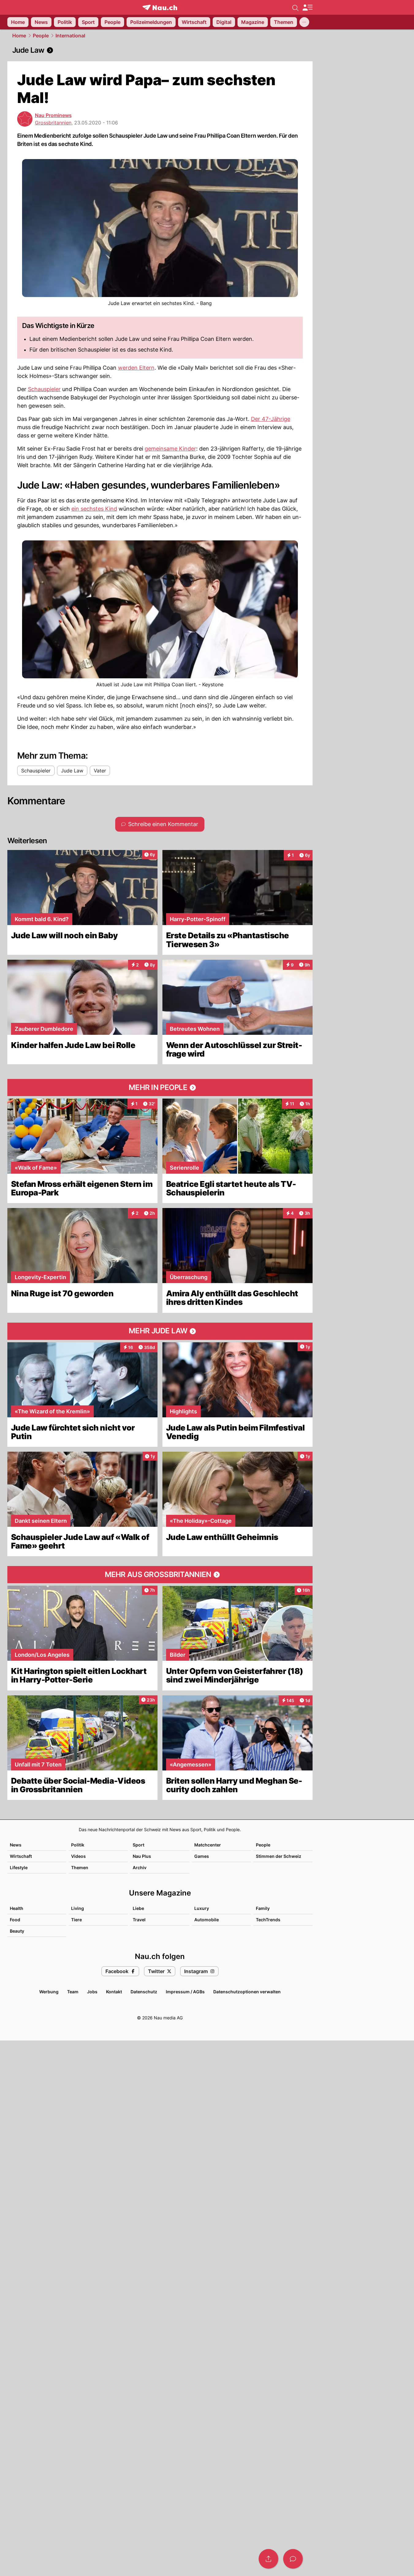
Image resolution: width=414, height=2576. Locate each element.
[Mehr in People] (160, 1088)
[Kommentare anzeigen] (293, 2559)
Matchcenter (208, 1845)
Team (73, 1992)
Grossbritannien (53, 123)
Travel (139, 1920)
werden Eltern (136, 368)
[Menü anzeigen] (307, 8)
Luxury (202, 1908)
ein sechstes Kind (94, 509)
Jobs (92, 1992)
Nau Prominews (53, 115)
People (41, 36)
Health (17, 1908)
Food (15, 1920)
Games (202, 1856)
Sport (139, 1845)
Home (19, 36)
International (70, 36)
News (16, 1845)
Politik (78, 1845)
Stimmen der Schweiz (279, 1856)
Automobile (207, 1920)
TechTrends (268, 1920)
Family (263, 1908)
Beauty (17, 1931)
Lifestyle (19, 1867)
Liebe (138, 1908)
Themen (80, 1867)
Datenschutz (144, 1992)
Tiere (76, 1920)
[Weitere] (304, 22)
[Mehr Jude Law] (160, 1331)
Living (78, 1908)
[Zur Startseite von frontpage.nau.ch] (160, 8)
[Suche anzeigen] (295, 7)
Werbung (49, 1992)
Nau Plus (142, 1856)
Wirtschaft (21, 1856)
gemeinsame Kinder (170, 449)
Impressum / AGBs (185, 1992)
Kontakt (114, 1992)
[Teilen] (268, 2559)
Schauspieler (44, 389)
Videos (78, 1856)
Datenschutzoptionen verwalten (247, 1992)
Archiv (140, 1867)
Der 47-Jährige (271, 419)
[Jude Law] (160, 50)
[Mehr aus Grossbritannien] (160, 1575)
